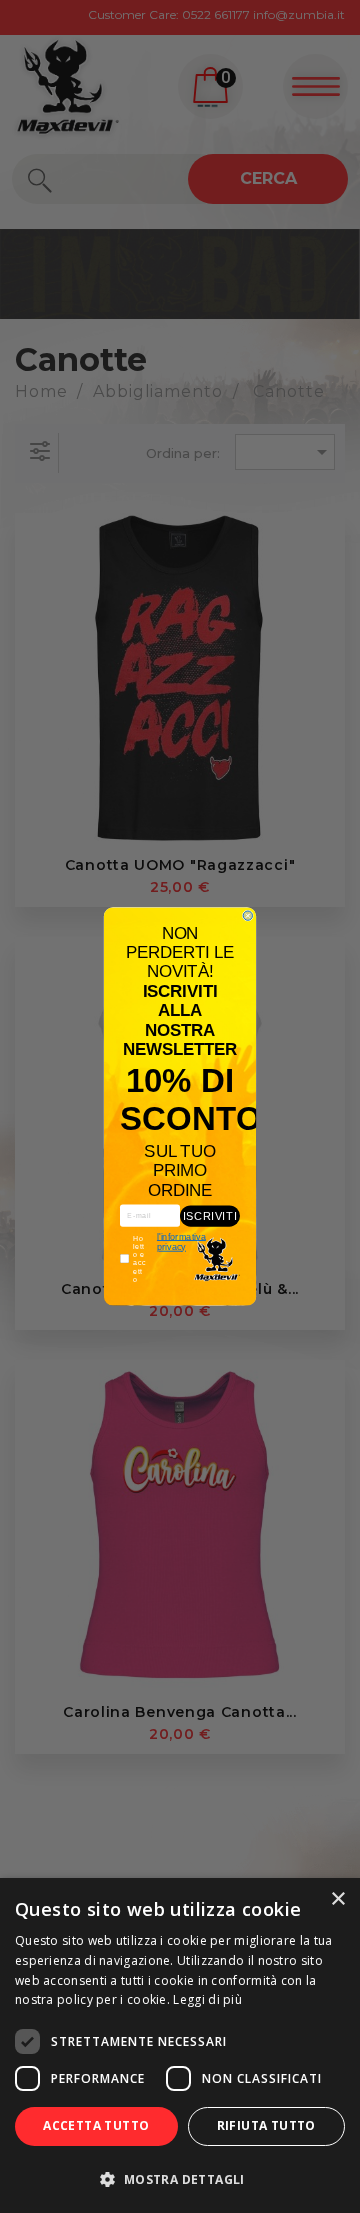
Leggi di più (207, 1999)
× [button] (337, 1899)
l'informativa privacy (181, 1241)
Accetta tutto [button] (96, 2125)
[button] (180, 2179)
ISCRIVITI (210, 1216)
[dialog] (180, 2045)
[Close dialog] (247, 915)
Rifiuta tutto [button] (266, 2125)
